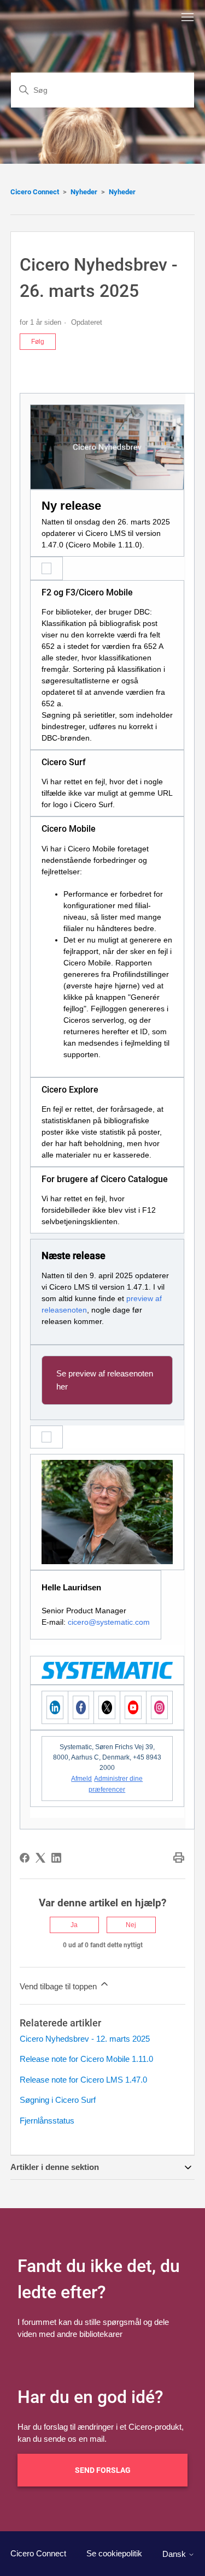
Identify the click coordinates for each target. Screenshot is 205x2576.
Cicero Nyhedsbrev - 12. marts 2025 (85, 2039)
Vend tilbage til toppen (59, 1986)
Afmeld (81, 1779)
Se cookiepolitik (114, 2553)
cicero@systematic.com (109, 1622)
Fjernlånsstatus (47, 2121)
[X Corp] (40, 1858)
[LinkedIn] (56, 1858)
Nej (131, 1925)
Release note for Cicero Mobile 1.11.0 (86, 2059)
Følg (38, 342)
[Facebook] (25, 1858)
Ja (74, 1925)
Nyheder (84, 192)
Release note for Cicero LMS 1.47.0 (83, 2080)
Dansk (175, 2554)
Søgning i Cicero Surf (58, 2100)
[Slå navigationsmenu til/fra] (188, 17)
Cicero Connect (35, 192)
